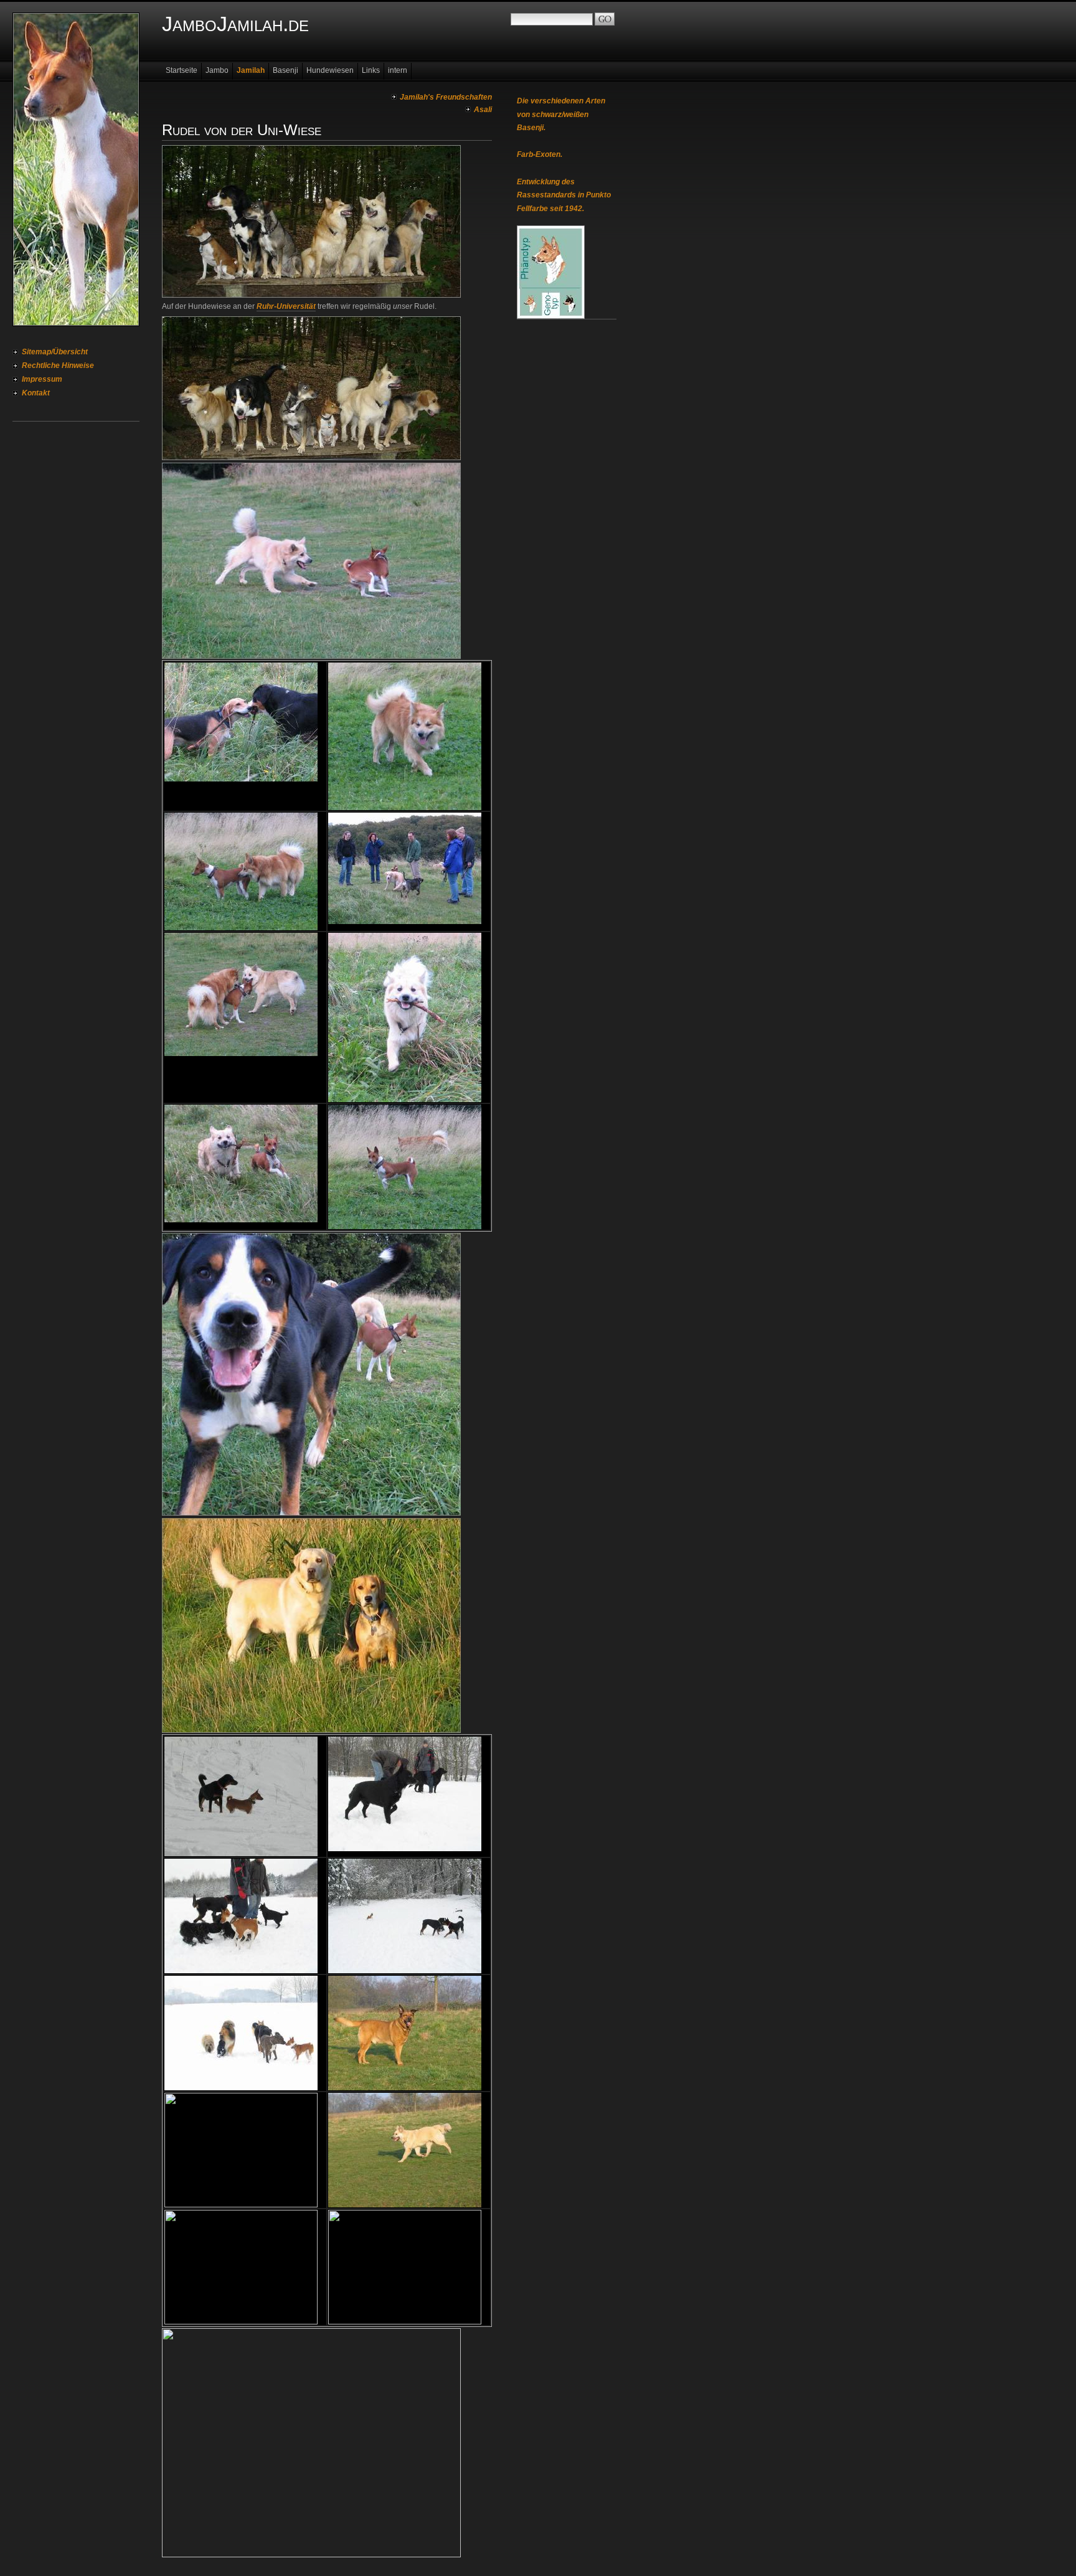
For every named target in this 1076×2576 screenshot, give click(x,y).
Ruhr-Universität (286, 306)
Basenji (286, 70)
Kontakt (36, 393)
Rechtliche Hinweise (58, 366)
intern (398, 70)
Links (371, 70)
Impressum (42, 379)
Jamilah (251, 70)
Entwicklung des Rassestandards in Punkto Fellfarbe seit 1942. (564, 195)
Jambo (217, 70)
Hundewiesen (330, 70)
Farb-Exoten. (540, 154)
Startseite (182, 70)
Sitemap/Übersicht (55, 352)
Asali (483, 110)
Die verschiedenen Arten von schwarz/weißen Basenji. (561, 114)
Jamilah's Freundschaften (446, 97)
